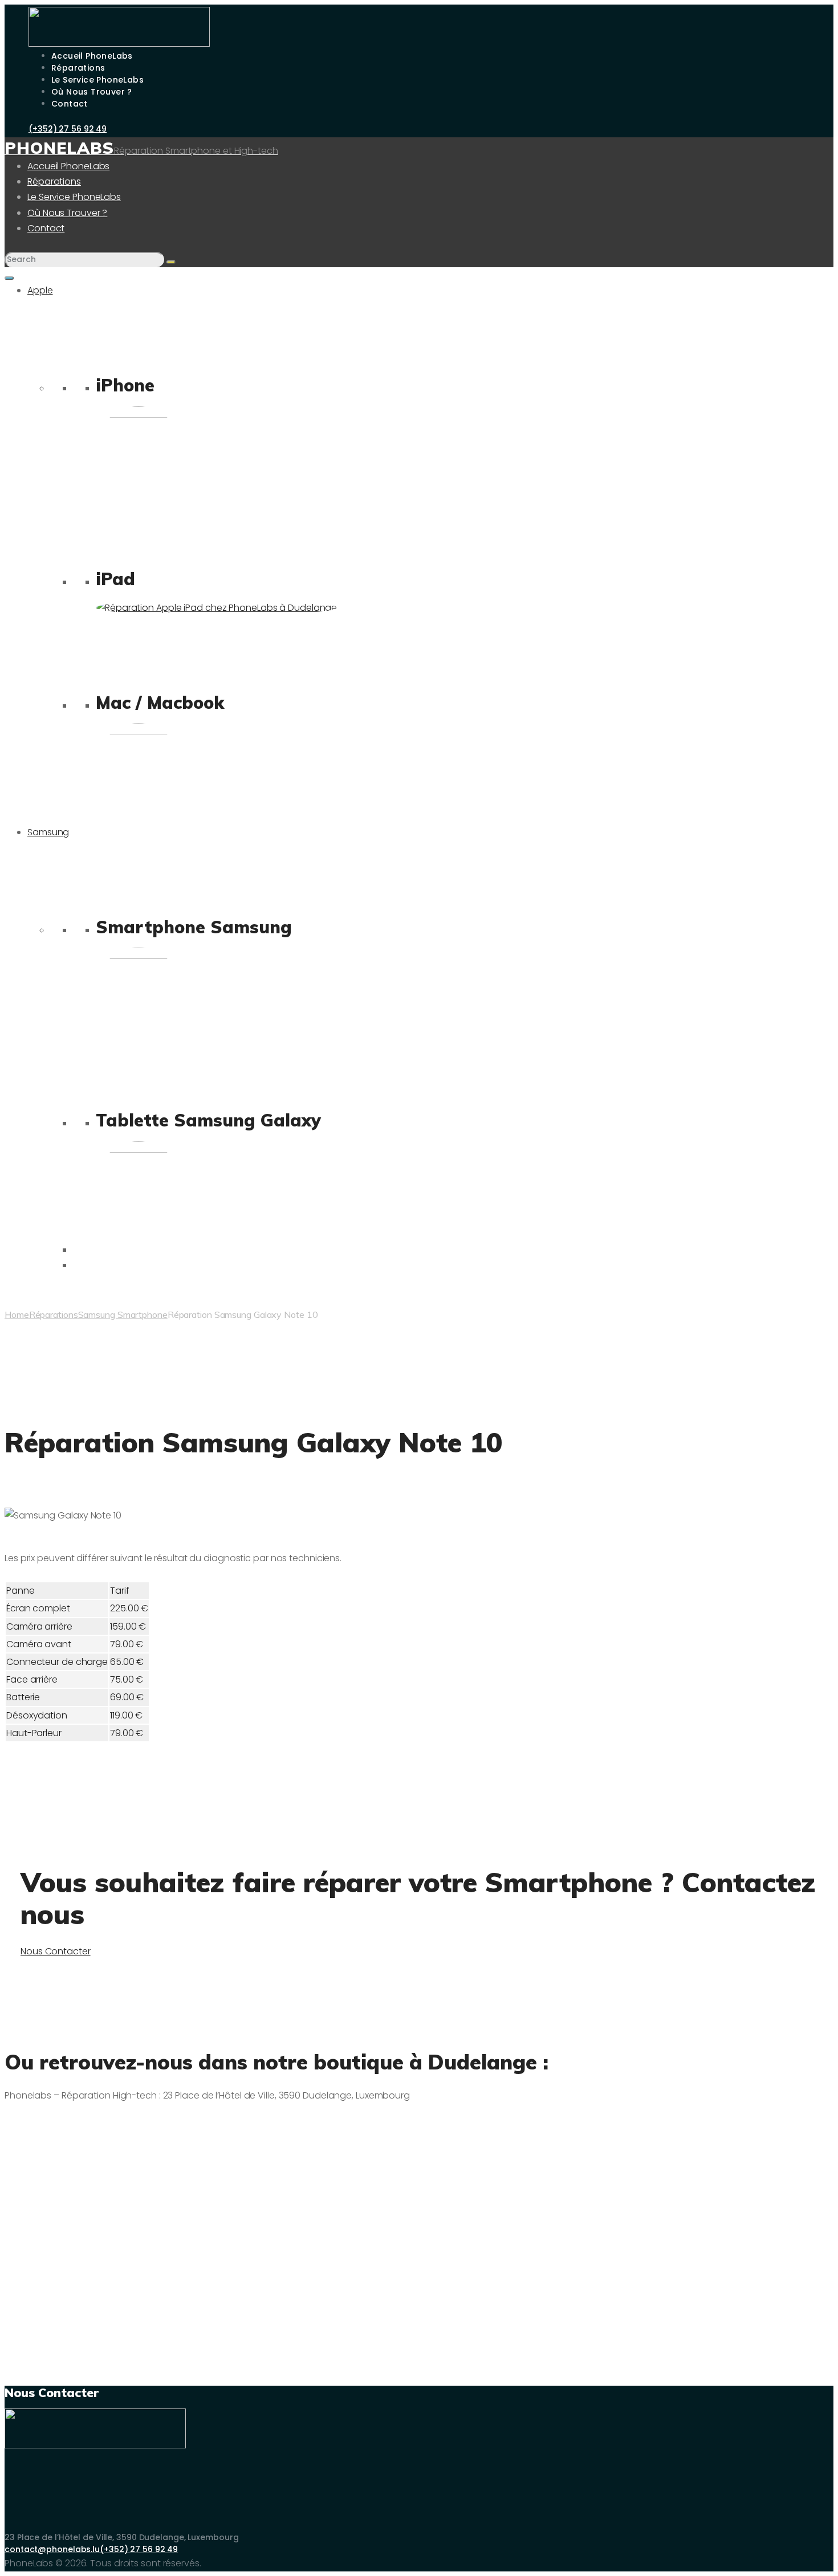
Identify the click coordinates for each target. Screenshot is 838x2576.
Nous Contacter (56, 1951)
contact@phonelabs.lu (52, 2549)
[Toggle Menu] (9, 278)
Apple (40, 290)
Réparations (54, 1314)
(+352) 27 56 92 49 (139, 2549)
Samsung (48, 832)
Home (17, 1314)
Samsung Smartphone (123, 1314)
